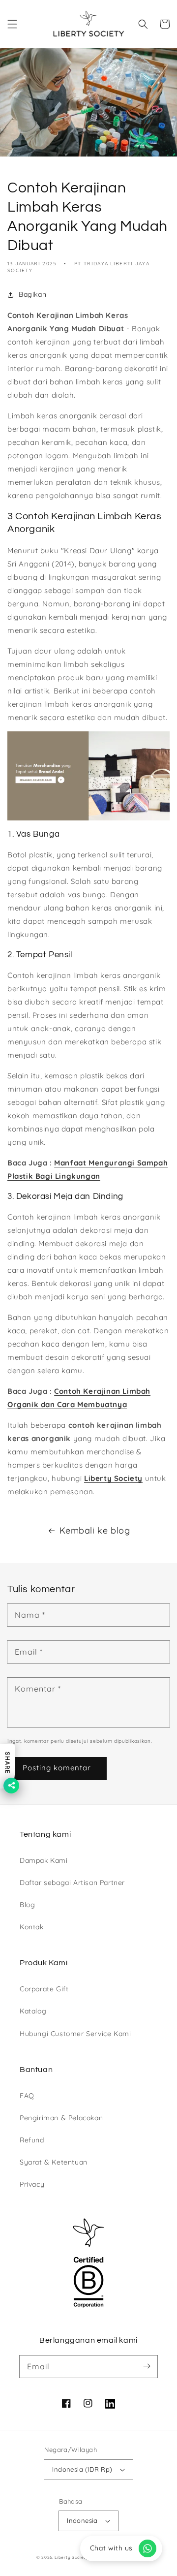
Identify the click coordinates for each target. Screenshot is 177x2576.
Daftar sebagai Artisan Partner (72, 1883)
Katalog (33, 2011)
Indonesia (82, 2520)
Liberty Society (113, 1478)
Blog (27, 1905)
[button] (12, 24)
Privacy (32, 2184)
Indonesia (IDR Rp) (82, 2469)
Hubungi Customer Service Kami (75, 2034)
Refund (32, 2140)
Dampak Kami (44, 1860)
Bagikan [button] (32, 294)
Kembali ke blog (95, 1530)
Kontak (32, 1927)
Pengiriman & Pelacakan (61, 2118)
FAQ (27, 2096)
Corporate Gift (44, 1989)
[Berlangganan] (147, 2366)
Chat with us (111, 2548)
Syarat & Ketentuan (54, 2162)
